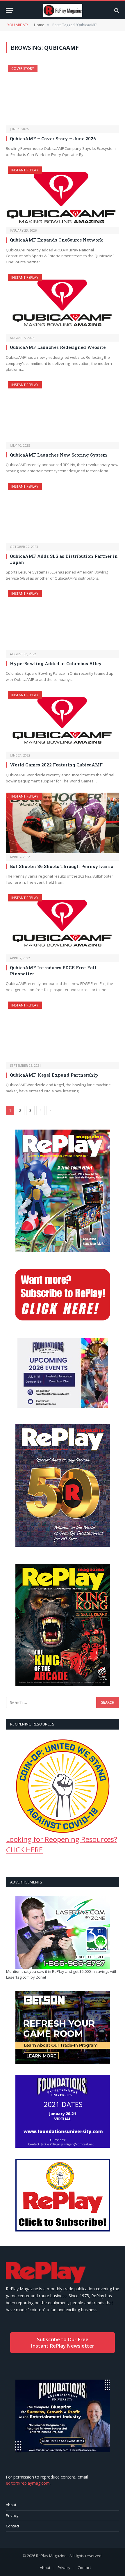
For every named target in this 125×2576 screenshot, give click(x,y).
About (11, 2505)
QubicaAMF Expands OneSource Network (57, 240)
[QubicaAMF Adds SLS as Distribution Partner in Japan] (63, 513)
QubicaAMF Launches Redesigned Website (58, 347)
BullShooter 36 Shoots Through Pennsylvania (62, 866)
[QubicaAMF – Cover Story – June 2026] (63, 95)
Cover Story (23, 69)
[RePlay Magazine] (63, 10)
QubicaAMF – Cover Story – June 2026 (53, 139)
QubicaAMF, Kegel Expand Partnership (54, 1075)
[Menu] (10, 10)
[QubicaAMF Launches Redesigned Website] (63, 304)
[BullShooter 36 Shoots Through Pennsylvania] (63, 823)
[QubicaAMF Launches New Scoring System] (63, 411)
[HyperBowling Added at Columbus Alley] (63, 620)
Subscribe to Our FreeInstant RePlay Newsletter (63, 2342)
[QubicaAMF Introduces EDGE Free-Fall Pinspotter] (63, 924)
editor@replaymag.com (28, 2483)
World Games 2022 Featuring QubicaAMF (56, 765)
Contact (12, 2526)
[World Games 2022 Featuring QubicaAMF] (63, 721)
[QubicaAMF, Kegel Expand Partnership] (63, 1032)
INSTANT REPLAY (25, 170)
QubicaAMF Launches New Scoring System (58, 455)
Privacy (12, 2515)
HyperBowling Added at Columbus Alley (56, 663)
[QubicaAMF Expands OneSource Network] (63, 197)
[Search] (116, 10)
